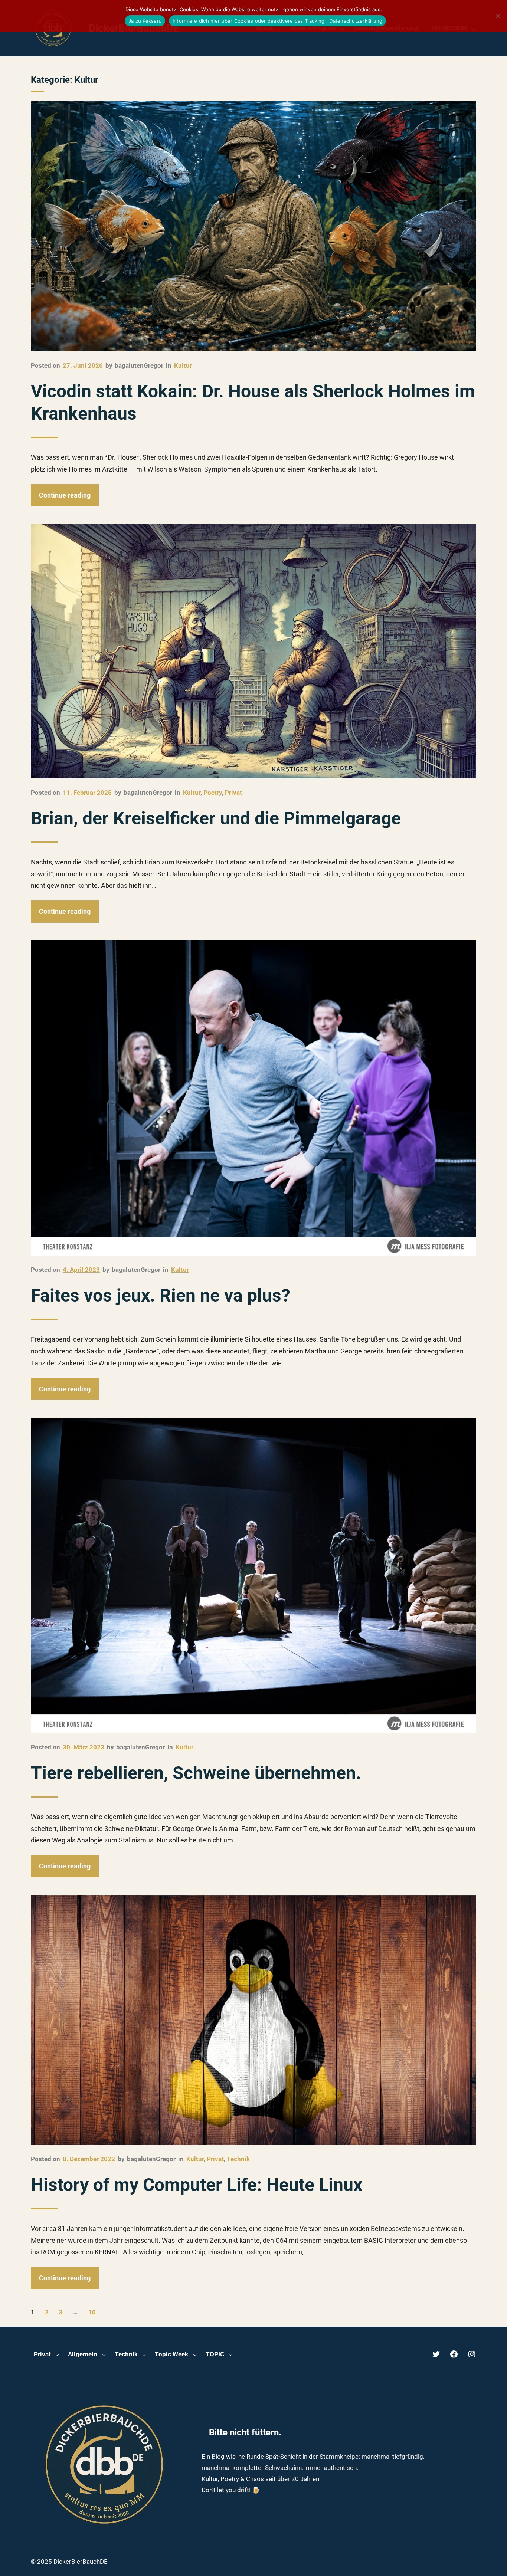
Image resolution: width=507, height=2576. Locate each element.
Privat (233, 793)
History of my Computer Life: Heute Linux (197, 2185)
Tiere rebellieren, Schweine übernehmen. (196, 1773)
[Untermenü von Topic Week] (195, 2354)
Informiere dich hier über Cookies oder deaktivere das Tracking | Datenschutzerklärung (277, 21)
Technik (238, 2159)
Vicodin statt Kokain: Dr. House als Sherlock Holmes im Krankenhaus (253, 402)
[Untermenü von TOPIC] (230, 2354)
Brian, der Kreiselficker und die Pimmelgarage (216, 818)
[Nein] (498, 16)
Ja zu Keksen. (145, 21)
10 (92, 2312)
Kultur (183, 365)
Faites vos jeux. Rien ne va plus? (161, 1295)
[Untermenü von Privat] (57, 2354)
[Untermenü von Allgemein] (104, 2354)
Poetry (213, 793)
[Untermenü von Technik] (144, 2354)
